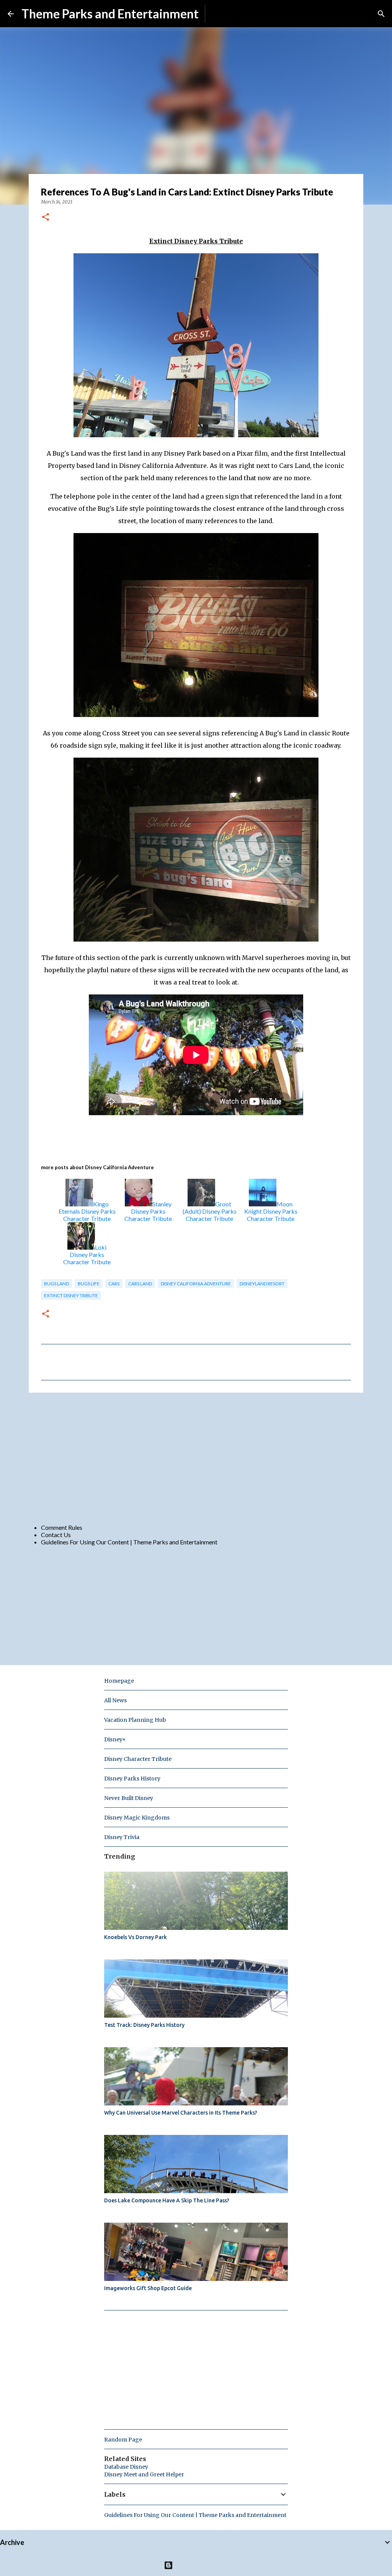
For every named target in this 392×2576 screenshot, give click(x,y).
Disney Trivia (122, 1837)
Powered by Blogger (201, 2565)
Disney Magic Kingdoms (137, 1818)
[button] (46, 217)
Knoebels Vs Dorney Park (136, 1937)
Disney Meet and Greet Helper (144, 2474)
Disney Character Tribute (138, 1759)
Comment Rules (62, 1527)
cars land (140, 1284)
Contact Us (56, 1535)
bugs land (56, 1284)
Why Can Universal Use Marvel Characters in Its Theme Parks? (181, 2113)
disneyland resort (262, 1284)
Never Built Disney (129, 1798)
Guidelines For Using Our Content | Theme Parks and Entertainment (129, 1542)
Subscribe (224, 14)
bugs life (89, 1284)
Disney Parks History (132, 1779)
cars (114, 1284)
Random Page (123, 2440)
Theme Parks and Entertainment (110, 14)
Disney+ (115, 1739)
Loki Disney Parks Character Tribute (87, 1254)
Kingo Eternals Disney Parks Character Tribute (87, 1211)
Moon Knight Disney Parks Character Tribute (271, 1211)
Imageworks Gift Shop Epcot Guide (148, 2288)
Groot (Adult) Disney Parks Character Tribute (210, 1211)
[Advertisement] (196, 1458)
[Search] (381, 14)
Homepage (119, 1681)
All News (115, 1700)
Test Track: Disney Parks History (144, 2025)
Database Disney (126, 2467)
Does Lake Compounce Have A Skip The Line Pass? (167, 2200)
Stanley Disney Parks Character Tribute (148, 1211)
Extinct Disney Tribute (71, 1295)
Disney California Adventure (196, 1284)
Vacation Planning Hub (135, 1720)
